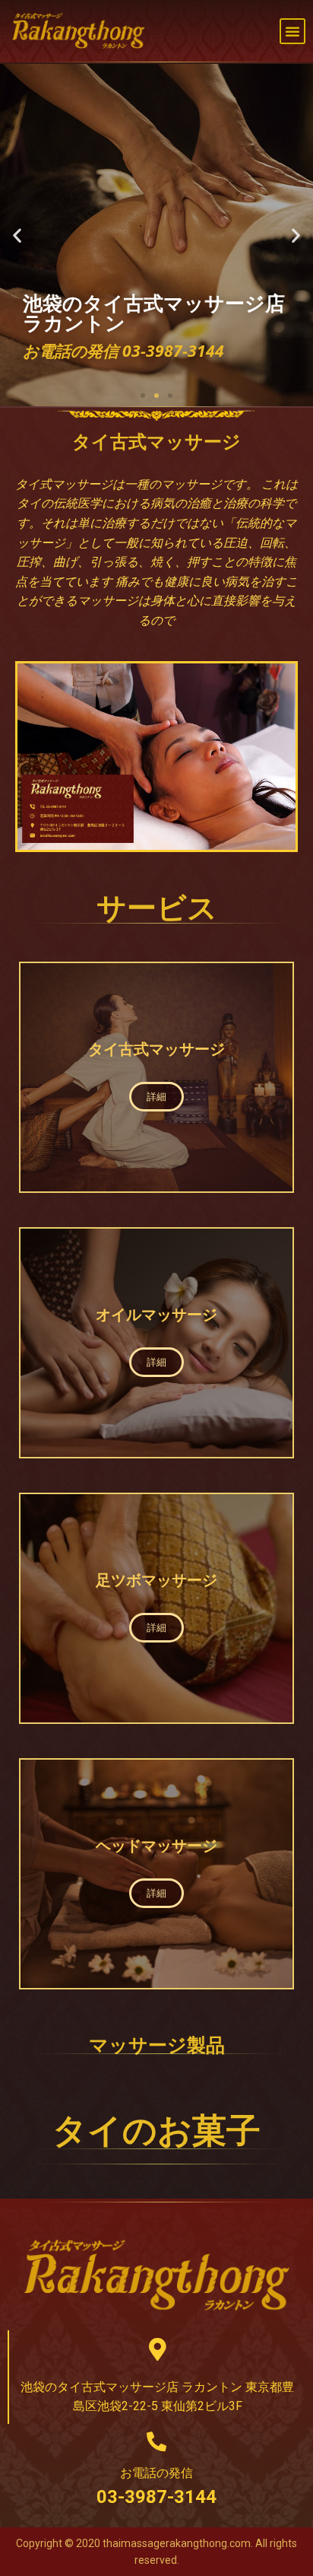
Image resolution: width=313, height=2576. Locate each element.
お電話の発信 (156, 2473)
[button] (292, 31)
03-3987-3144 (156, 2497)
